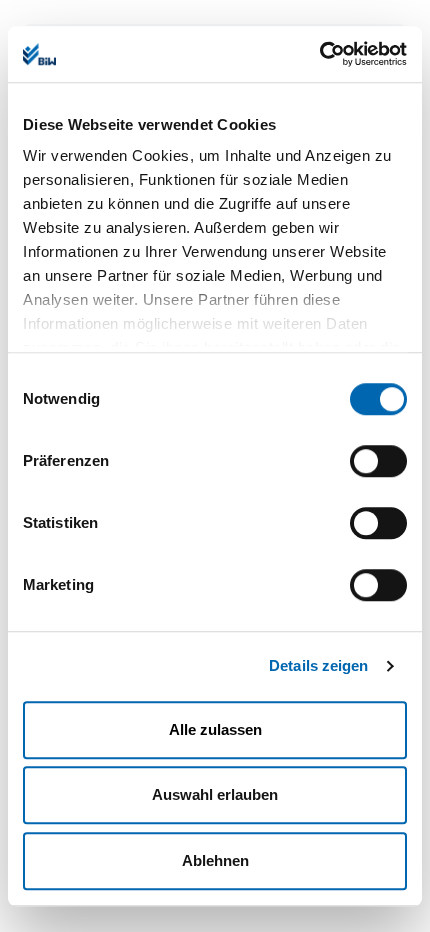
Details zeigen (318, 665)
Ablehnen (215, 860)
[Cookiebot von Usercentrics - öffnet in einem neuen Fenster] (319, 54)
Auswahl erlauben (215, 794)
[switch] (378, 461)
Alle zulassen (215, 729)
